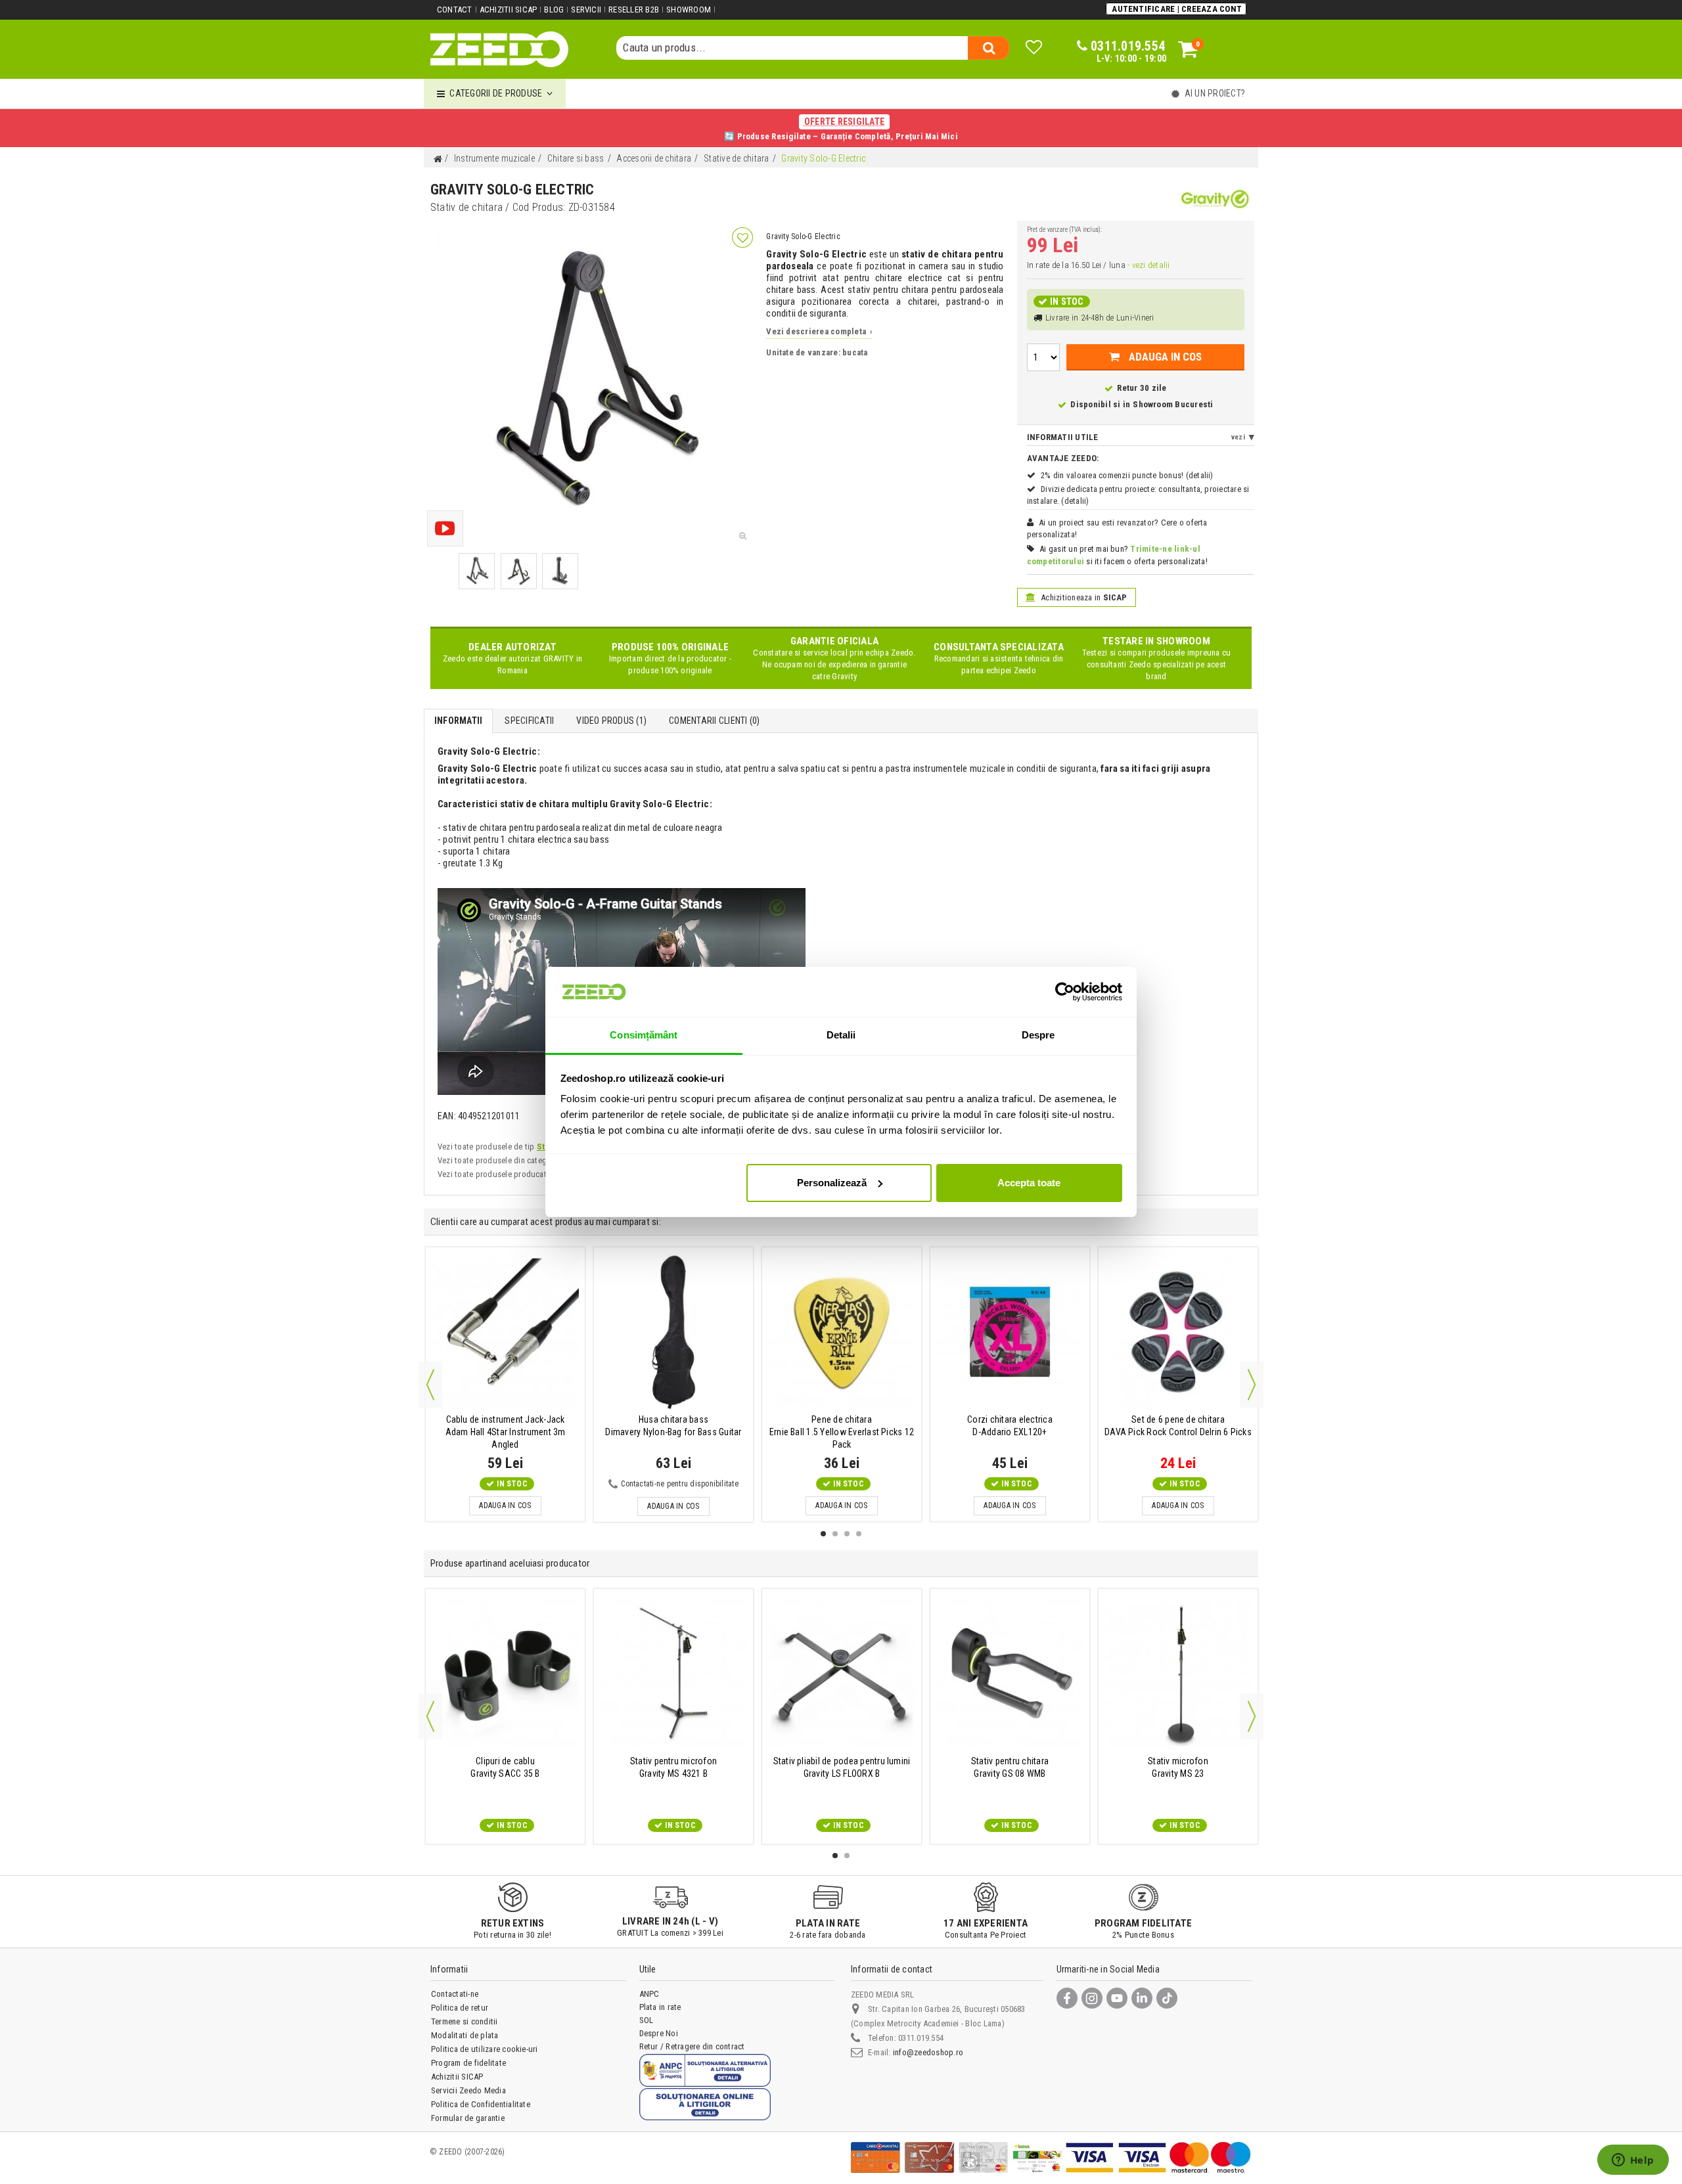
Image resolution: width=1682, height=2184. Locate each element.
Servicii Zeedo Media (468, 2090)
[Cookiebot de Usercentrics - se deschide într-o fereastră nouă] (1065, 992)
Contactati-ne (455, 1994)
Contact (455, 10)
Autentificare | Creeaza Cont (1177, 9)
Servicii (586, 10)
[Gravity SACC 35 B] (505, 1673)
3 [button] (847, 1534)
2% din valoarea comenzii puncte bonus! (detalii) (1127, 475)
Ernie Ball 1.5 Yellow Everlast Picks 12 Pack (842, 1432)
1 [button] (823, 1534)
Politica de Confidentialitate (481, 2104)
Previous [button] (430, 1385)
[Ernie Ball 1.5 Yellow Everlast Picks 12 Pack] (842, 1332)
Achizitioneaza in (1083, 597)
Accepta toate (1029, 1183)
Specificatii (529, 721)
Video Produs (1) (611, 721)
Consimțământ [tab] (644, 1035)
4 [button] (859, 1534)
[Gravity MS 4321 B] (673, 1673)
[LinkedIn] (1142, 1998)
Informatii (458, 721)
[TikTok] (1167, 1998)
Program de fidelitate (468, 2063)
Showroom (689, 10)
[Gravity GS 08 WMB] (1010, 1673)
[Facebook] (1067, 1998)
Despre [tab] (1038, 1035)
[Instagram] (1092, 1998)
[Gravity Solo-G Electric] (477, 571)
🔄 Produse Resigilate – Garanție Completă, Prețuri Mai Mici (841, 129)
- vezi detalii (1148, 265)
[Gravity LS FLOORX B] (842, 1673)
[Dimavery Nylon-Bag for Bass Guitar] (673, 1332)
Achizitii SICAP (509, 10)
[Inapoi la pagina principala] (438, 159)
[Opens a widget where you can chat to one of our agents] (1633, 2161)
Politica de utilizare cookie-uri (485, 2049)
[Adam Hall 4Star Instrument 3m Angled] (505, 1332)
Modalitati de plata (465, 2035)
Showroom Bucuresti (1173, 404)
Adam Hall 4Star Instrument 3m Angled (506, 1432)
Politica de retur (460, 2008)
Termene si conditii (465, 2021)
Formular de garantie (468, 2118)
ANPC (649, 1994)
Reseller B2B (634, 10)
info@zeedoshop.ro (928, 2052)
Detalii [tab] (841, 1035)
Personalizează (832, 1183)
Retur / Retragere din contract (692, 2046)
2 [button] (835, 1534)
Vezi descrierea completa (819, 331)
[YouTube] (1117, 1998)
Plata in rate (660, 2007)
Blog (554, 10)
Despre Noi (659, 2033)
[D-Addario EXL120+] (1010, 1332)
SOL (647, 2020)
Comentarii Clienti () (714, 721)
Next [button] (1252, 1385)
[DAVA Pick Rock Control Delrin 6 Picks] (1178, 1332)
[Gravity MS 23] (1178, 1673)
